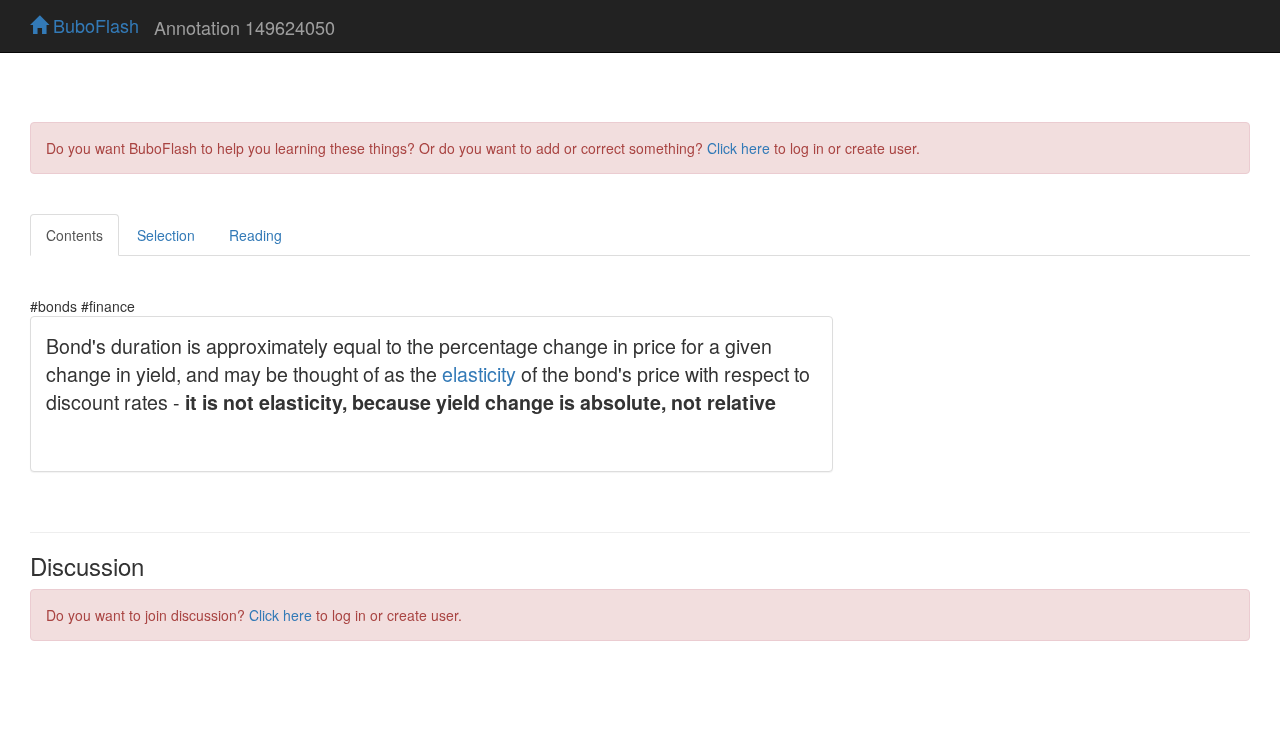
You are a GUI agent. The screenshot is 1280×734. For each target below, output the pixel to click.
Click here (738, 148)
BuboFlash (93, 25)
